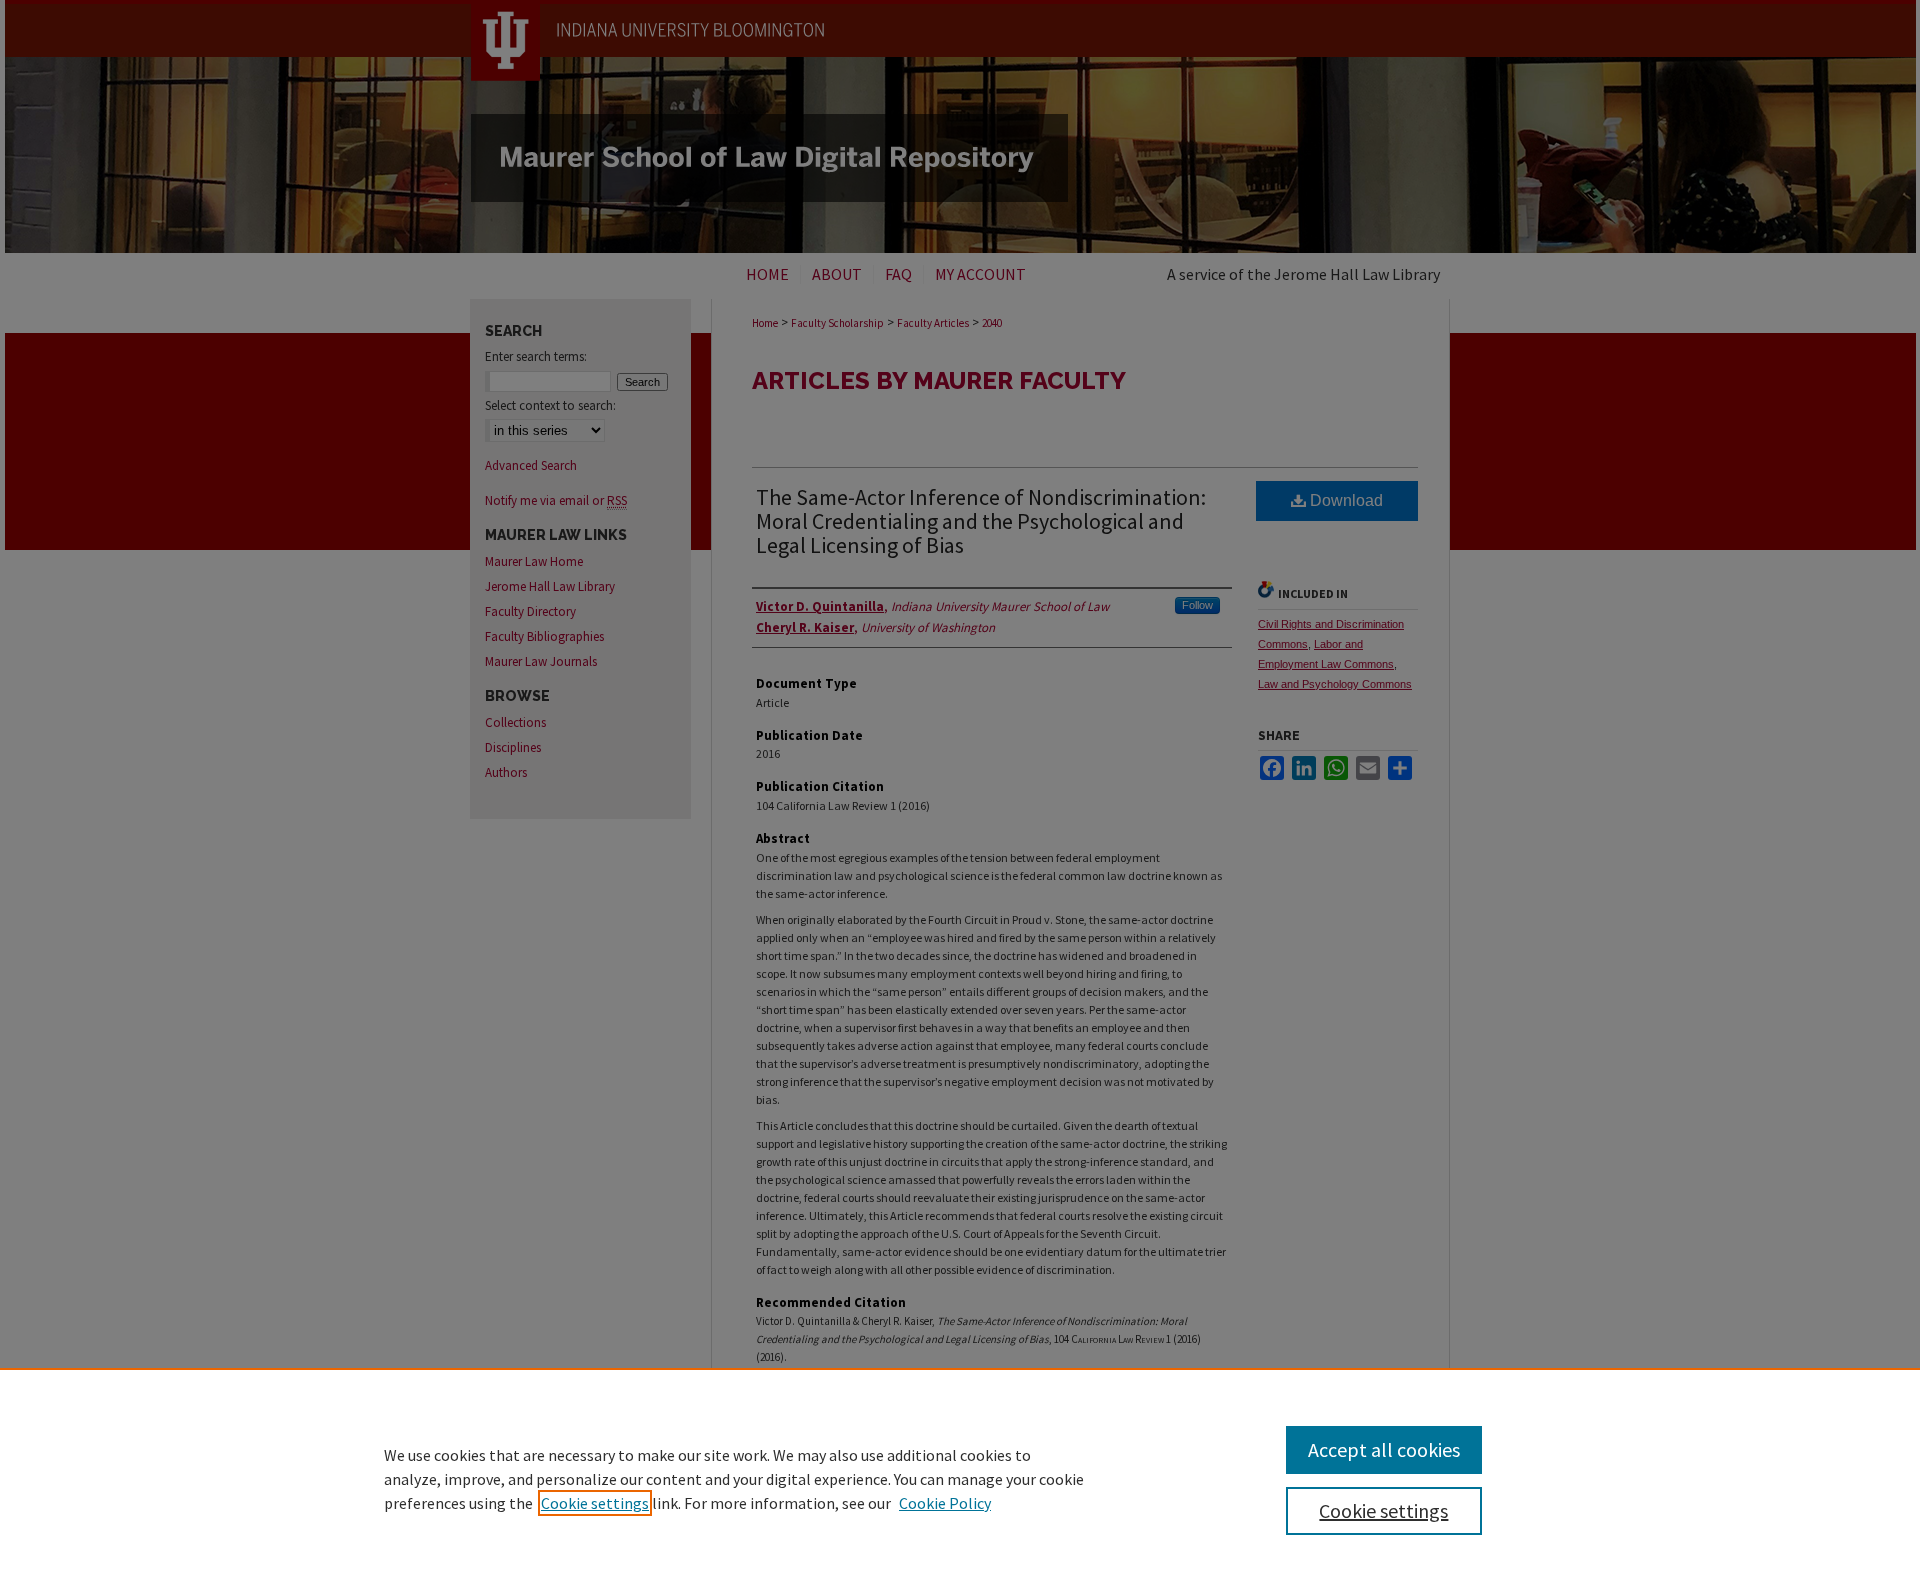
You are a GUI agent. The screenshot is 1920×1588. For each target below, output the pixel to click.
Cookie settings (595, 1503)
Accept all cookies (1384, 1449)
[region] (960, 1478)
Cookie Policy (945, 1503)
